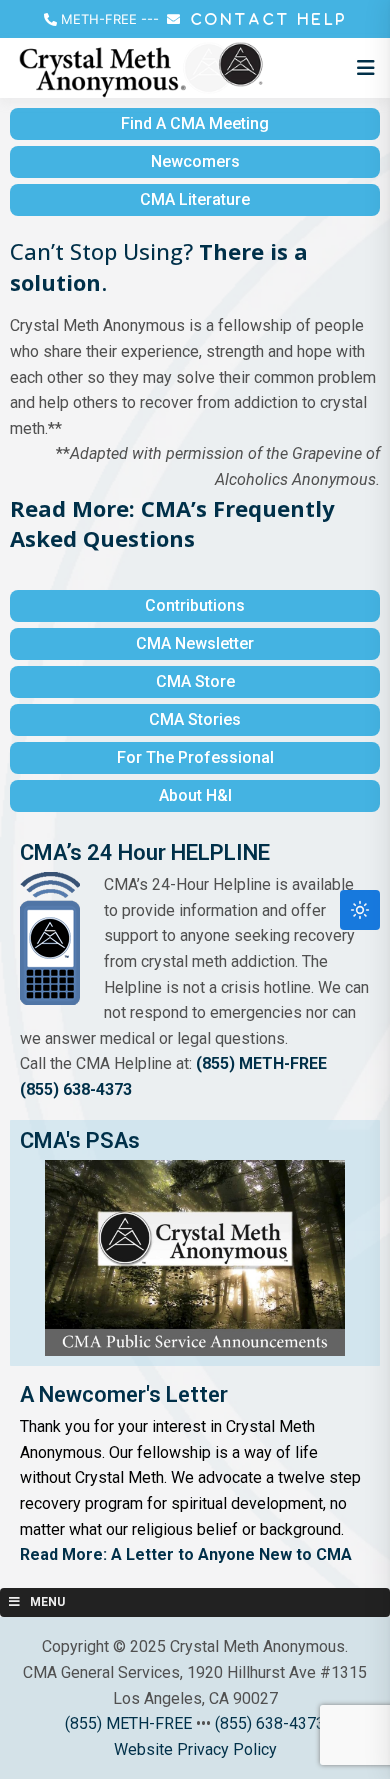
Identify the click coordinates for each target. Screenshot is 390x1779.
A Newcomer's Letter (124, 1394)
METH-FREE (99, 19)
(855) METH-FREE (128, 1723)
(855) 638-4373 (76, 1089)
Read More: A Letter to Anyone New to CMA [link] (186, 1554)
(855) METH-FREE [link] (261, 1063)
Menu (47, 1602)
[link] (172, 523)
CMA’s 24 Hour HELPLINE (145, 852)
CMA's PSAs (80, 1140)
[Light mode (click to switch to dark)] (360, 910)
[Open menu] (361, 68)
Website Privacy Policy (195, 1749)
